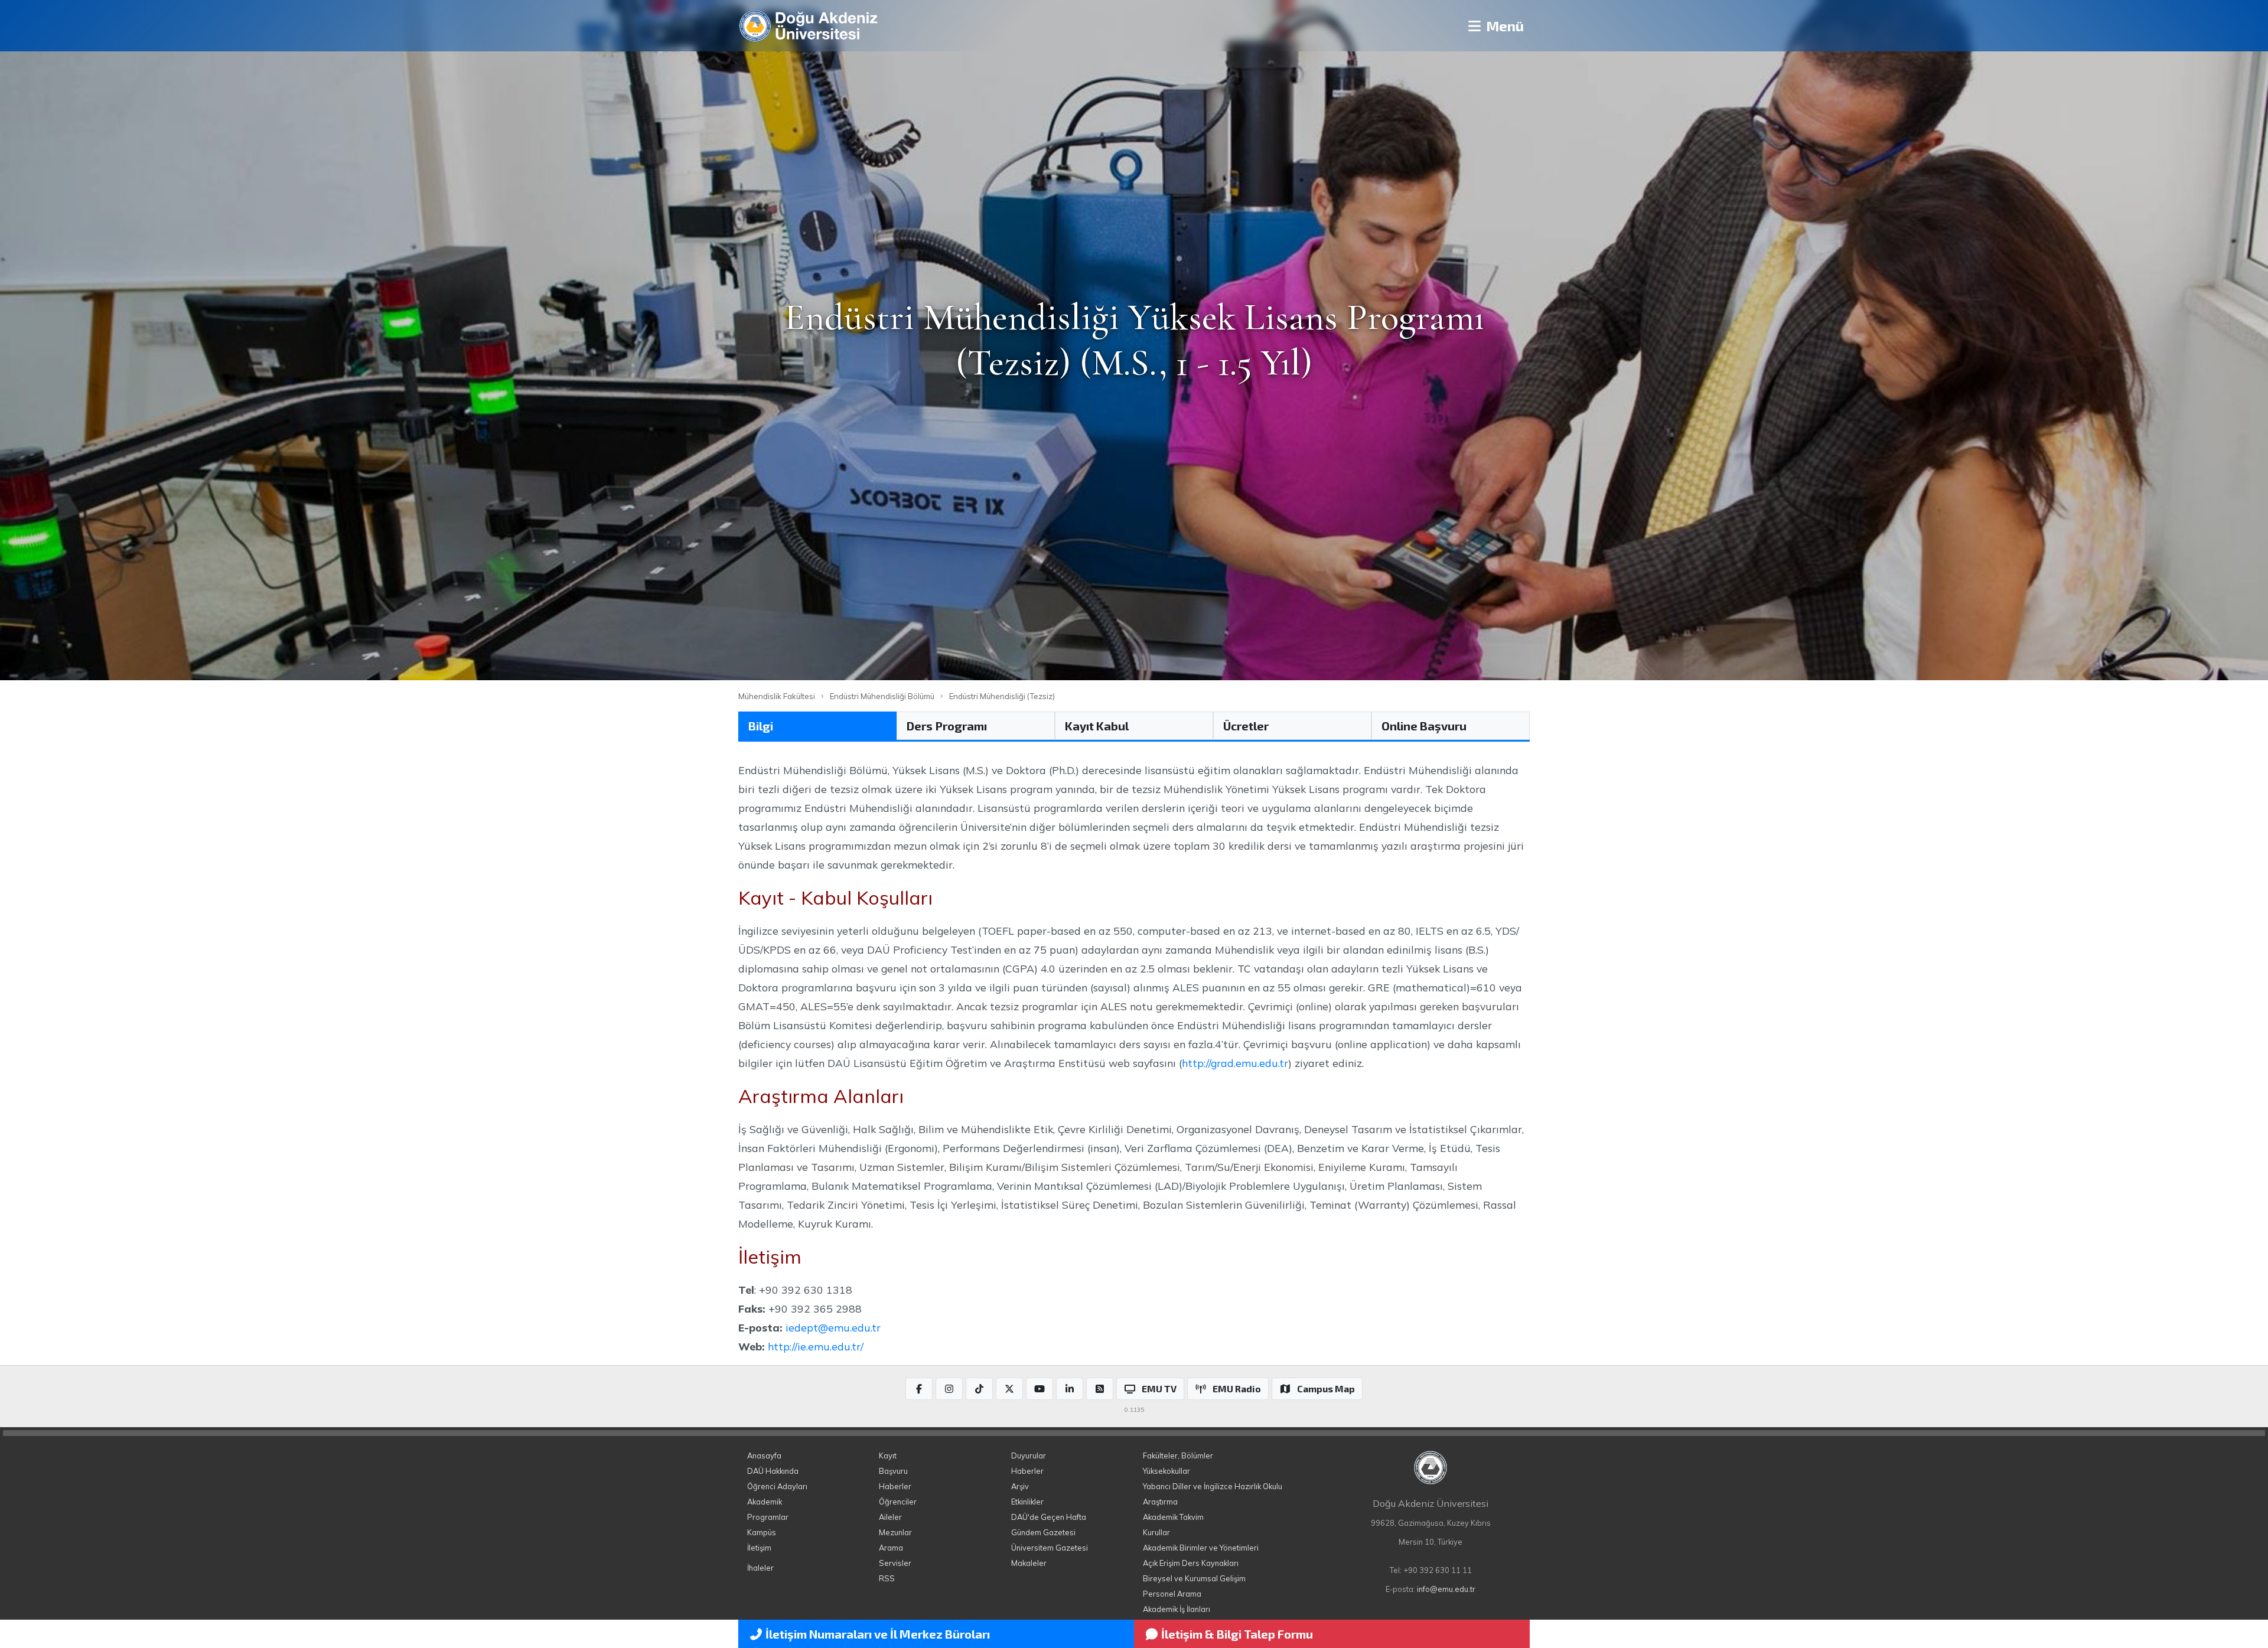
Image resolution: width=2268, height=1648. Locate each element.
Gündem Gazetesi (1043, 1532)
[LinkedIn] (1070, 1389)
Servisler (895, 1563)
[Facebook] (919, 1389)
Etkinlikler (1027, 1502)
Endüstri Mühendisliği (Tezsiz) (1002, 696)
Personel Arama (1172, 1594)
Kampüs (762, 1532)
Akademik (765, 1502)
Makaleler (1029, 1563)
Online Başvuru (1424, 726)
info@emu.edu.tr (1446, 1589)
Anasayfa (764, 1456)
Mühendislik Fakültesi (777, 696)
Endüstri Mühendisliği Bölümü (882, 696)
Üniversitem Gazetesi (1050, 1548)
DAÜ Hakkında (773, 1471)
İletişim (759, 1548)
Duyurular (1029, 1456)
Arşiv (1020, 1486)
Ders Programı (947, 726)
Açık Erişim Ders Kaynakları (1191, 1563)
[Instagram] (949, 1389)
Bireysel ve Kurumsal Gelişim (1194, 1578)
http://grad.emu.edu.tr (1235, 1063)
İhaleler (760, 1568)
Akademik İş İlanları (1177, 1609)
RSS (887, 1578)
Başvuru (893, 1471)
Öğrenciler (898, 1502)
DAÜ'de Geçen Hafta (1049, 1517)
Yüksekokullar (1166, 1471)
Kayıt (888, 1456)
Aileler (890, 1517)
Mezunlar (895, 1532)
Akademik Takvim (1173, 1517)
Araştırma (1160, 1502)
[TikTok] (979, 1389)
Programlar (768, 1517)
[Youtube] (1039, 1389)
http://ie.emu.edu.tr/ (816, 1346)
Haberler (895, 1486)
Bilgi (761, 726)
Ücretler (1246, 726)
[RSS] (1100, 1389)
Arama (891, 1548)
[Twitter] (1009, 1389)
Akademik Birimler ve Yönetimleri (1201, 1548)
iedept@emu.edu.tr (833, 1327)
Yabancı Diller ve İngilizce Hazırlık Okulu (1213, 1486)
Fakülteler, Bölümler (1178, 1456)
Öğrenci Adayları (777, 1486)
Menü (1503, 26)
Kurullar (1156, 1532)
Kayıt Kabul (1097, 726)
